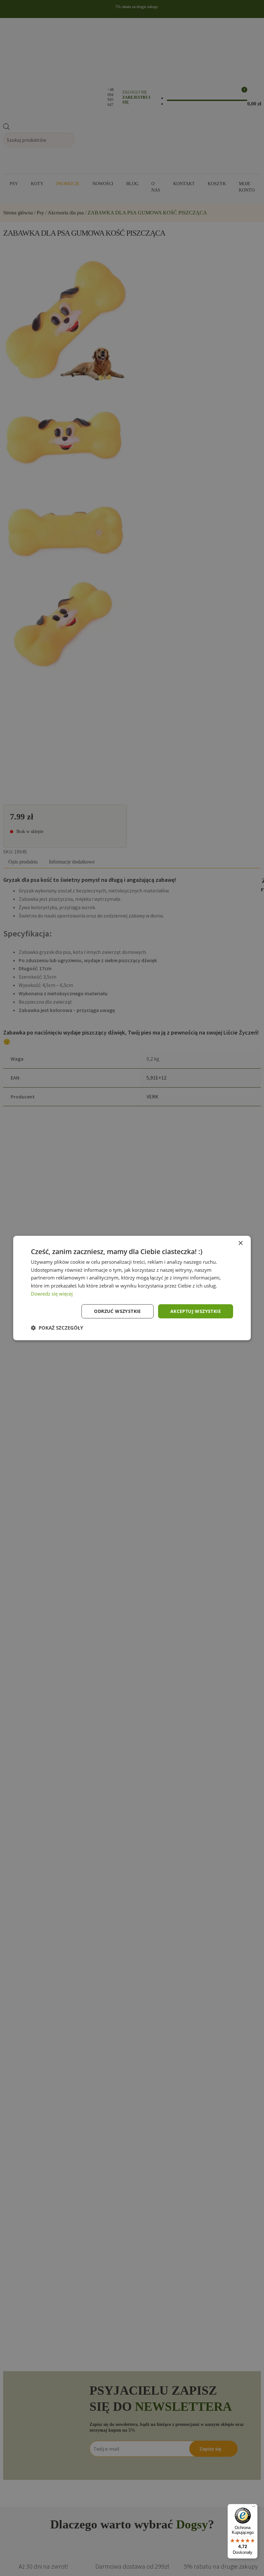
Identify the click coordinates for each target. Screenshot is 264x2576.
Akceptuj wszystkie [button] (196, 1311)
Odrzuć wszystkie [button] (117, 1311)
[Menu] (254, 2508)
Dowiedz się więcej (52, 1294)
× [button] (240, 1243)
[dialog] (132, 1288)
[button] (57, 1328)
